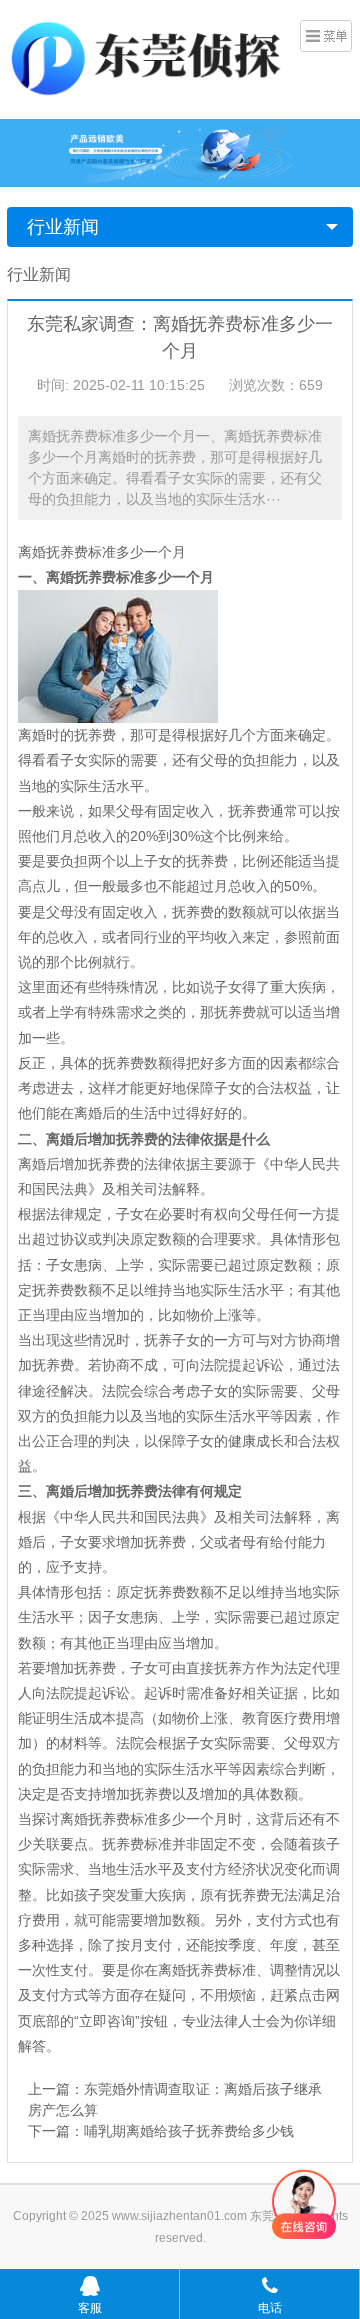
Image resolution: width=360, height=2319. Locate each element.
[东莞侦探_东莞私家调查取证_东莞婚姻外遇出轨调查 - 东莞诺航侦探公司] (151, 57)
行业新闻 (63, 227)
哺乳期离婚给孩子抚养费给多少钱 (189, 2131)
